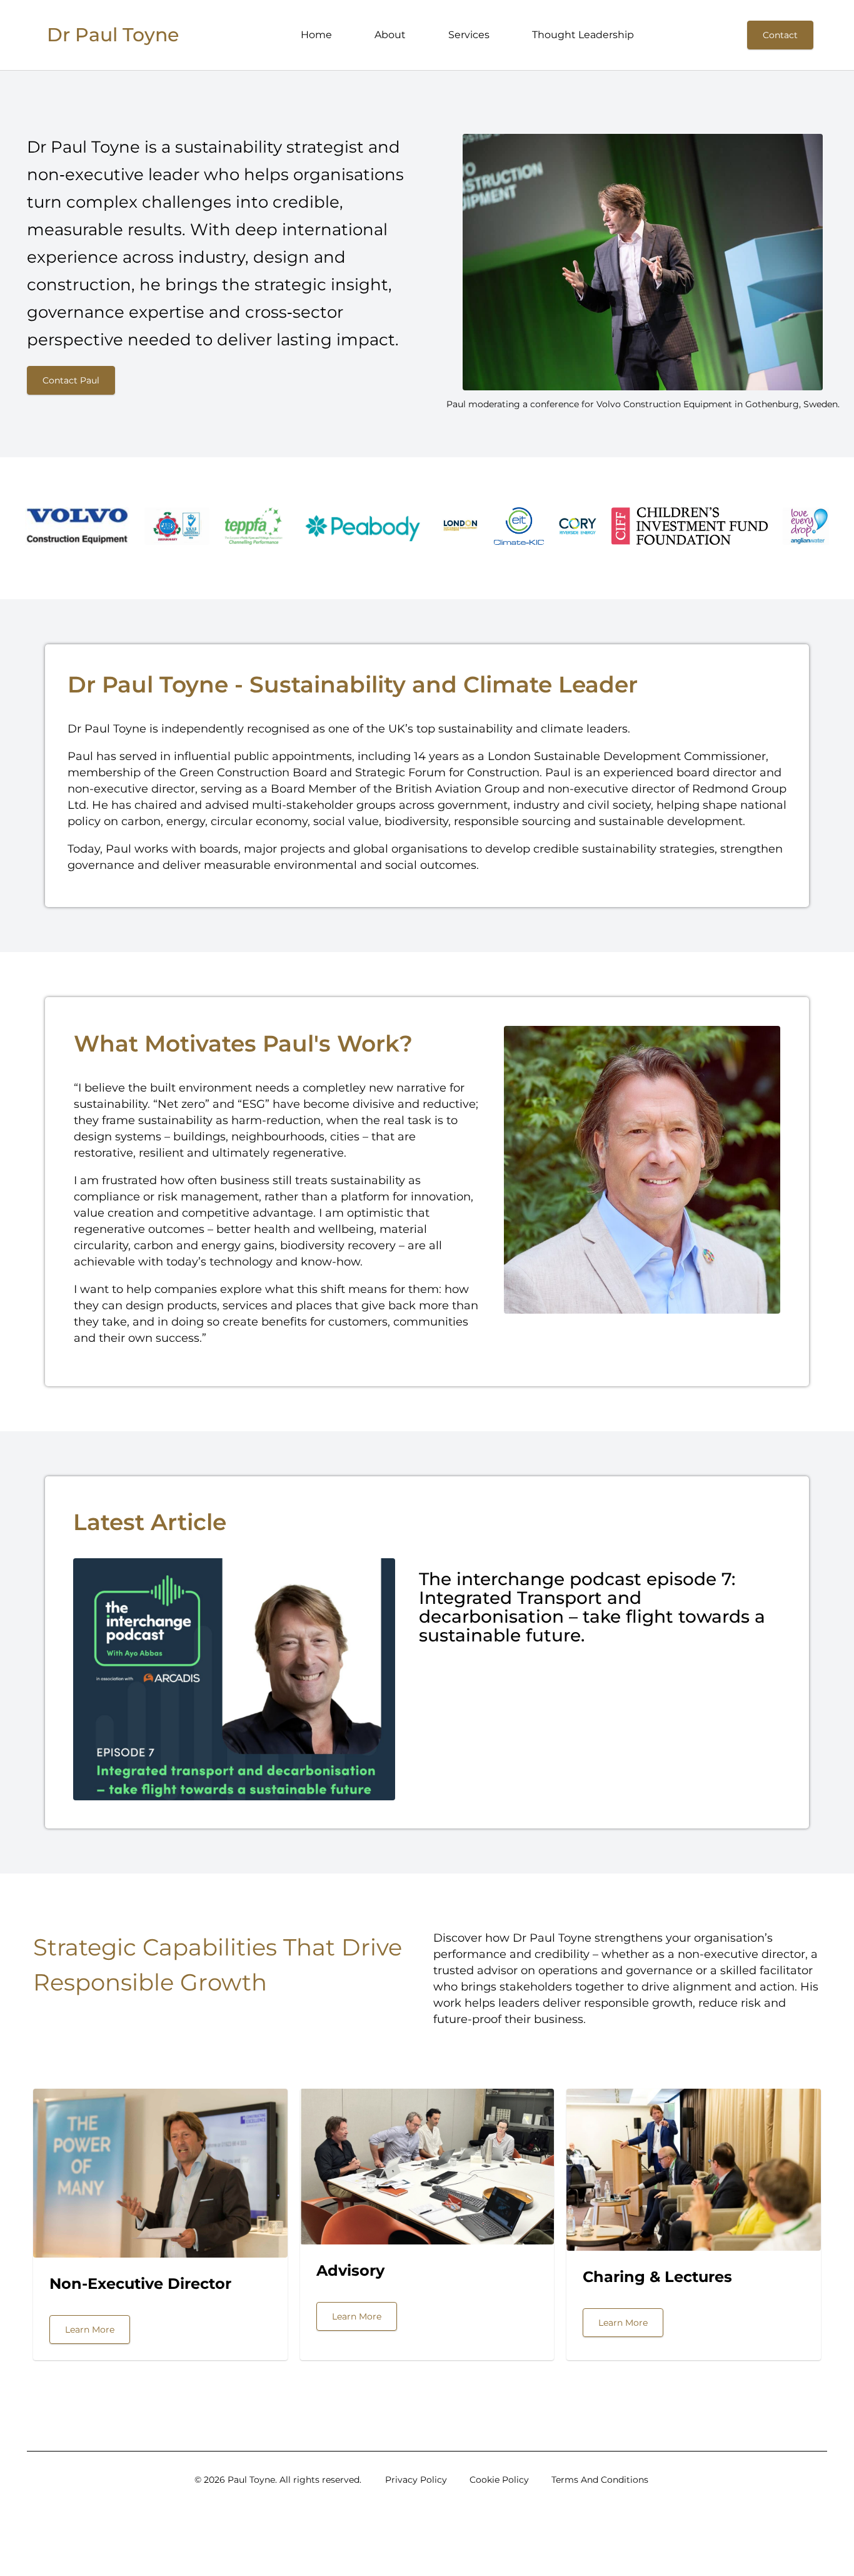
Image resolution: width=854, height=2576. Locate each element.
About (390, 35)
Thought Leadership (583, 35)
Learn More (90, 2330)
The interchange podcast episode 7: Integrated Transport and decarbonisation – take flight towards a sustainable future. (592, 1607)
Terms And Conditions (600, 2480)
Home (316, 35)
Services (469, 35)
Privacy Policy (416, 2480)
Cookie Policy (499, 2480)
